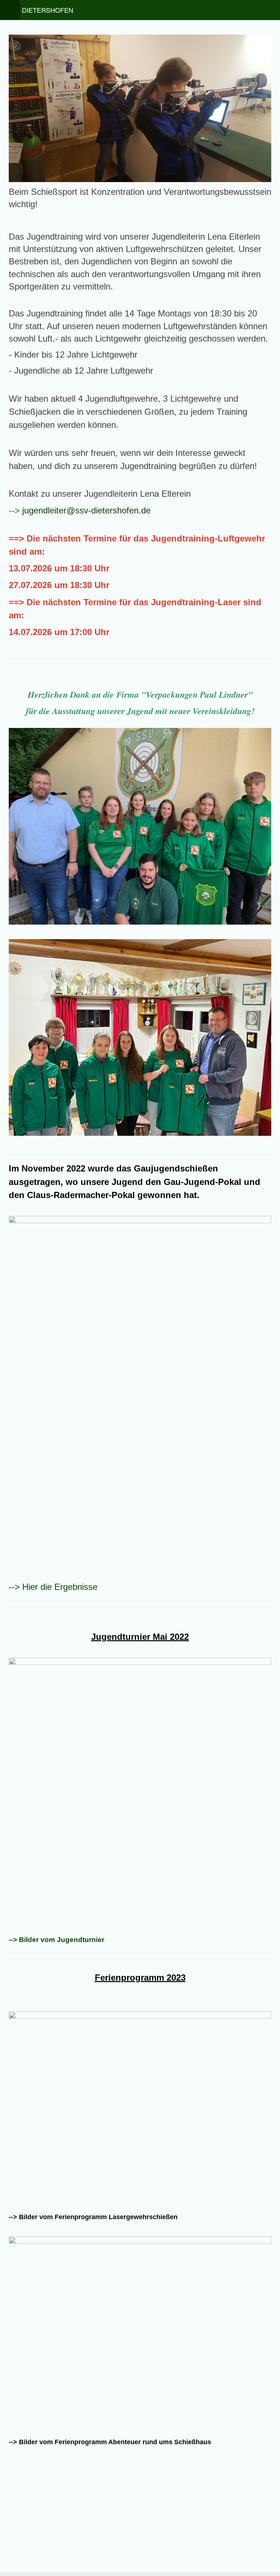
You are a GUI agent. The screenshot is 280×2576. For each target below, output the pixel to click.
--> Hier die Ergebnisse (53, 1587)
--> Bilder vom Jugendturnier (57, 1940)
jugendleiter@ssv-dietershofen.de (86, 510)
